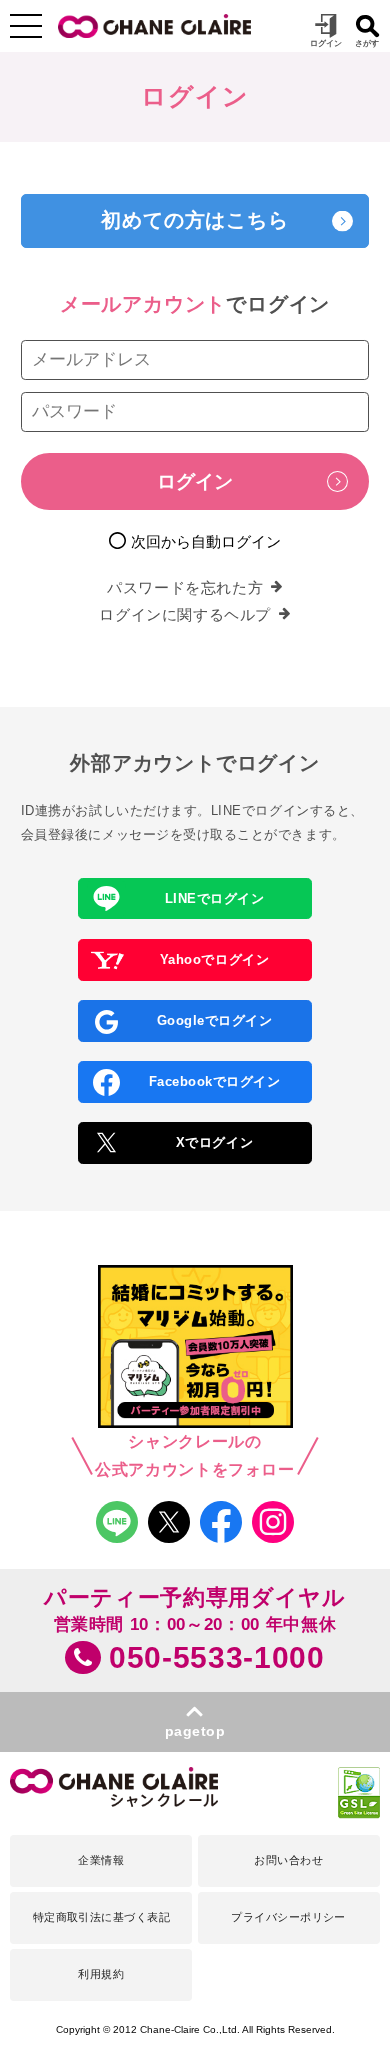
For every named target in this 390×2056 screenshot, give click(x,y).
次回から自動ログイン (206, 541)
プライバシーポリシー (288, 1917)
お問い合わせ (288, 1860)
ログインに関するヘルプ (185, 614)
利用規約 (101, 1974)
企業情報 (101, 1860)
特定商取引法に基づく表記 (102, 1917)
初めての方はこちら (194, 220)
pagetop (195, 1731)
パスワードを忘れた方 (185, 587)
